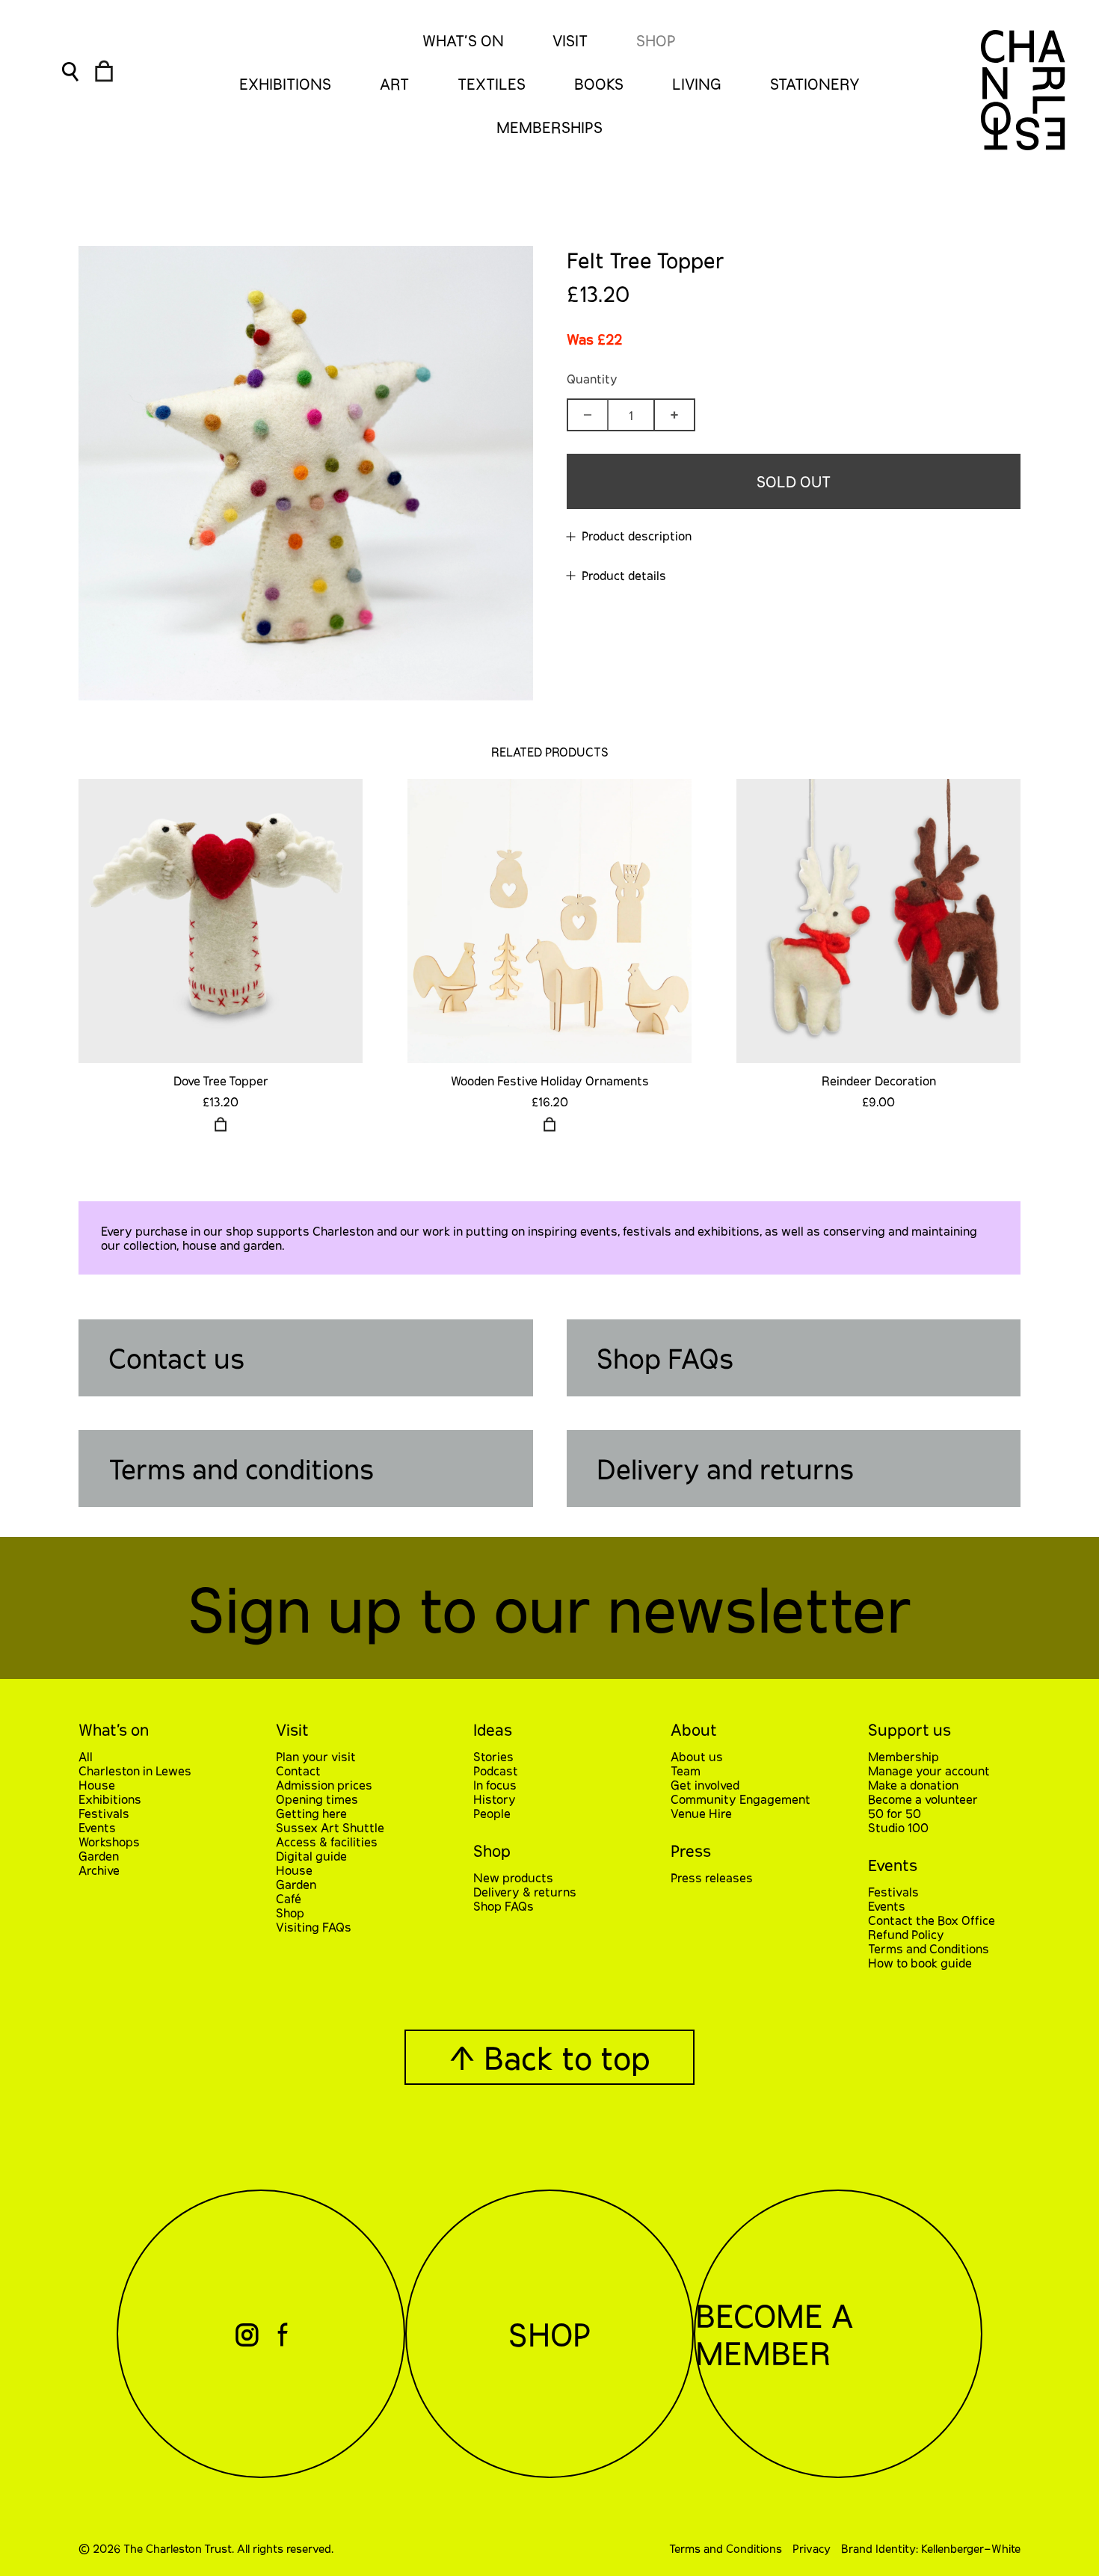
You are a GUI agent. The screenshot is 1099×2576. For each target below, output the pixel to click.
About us (697, 1756)
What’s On (463, 40)
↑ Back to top (549, 2057)
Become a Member (774, 2334)
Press (691, 1851)
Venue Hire (701, 1813)
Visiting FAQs (314, 1927)
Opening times (317, 1799)
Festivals (104, 1813)
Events (97, 1827)
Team (686, 1771)
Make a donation (913, 1785)
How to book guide (920, 1963)
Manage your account (929, 1771)
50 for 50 (895, 1813)
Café (289, 1898)
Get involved (705, 1785)
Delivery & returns (525, 1892)
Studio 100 (898, 1827)
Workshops (109, 1842)
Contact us (176, 1358)
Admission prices (324, 1785)
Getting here (311, 1813)
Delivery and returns (725, 1469)
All (86, 1756)
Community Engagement (741, 1799)
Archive (99, 1870)
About (694, 1729)
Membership (903, 1756)
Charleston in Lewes (135, 1771)
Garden (99, 1856)
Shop (656, 40)
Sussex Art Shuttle (330, 1827)
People (492, 1813)
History (495, 1799)
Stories (493, 1756)
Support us (909, 1729)
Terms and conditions (241, 1469)
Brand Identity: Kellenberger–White (931, 2548)
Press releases (712, 1877)
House (97, 1785)
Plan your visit (316, 1756)
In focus (495, 1785)
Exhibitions (110, 1799)
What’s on (114, 1729)
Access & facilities (327, 1842)
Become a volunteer (923, 1799)
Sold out (794, 481)
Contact (298, 1771)
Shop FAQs (665, 1358)
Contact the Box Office (932, 1920)
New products (513, 1877)
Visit (570, 40)
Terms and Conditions (929, 1948)
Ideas (493, 1729)
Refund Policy (906, 1934)
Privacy (812, 2548)
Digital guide (311, 1856)
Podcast (496, 1771)
